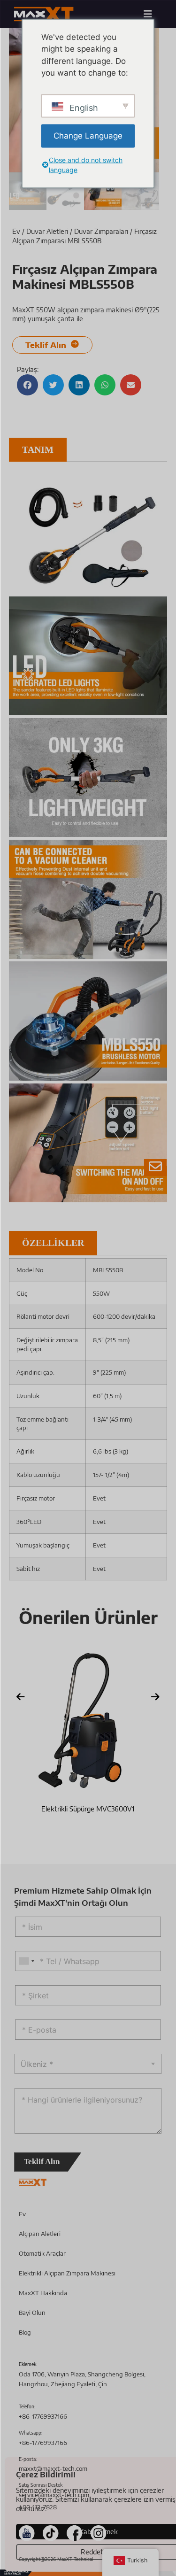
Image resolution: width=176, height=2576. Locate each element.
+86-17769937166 (43, 2416)
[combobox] (26, 1961)
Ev (16, 231)
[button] (27, 385)
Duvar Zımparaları (101, 231)
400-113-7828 (38, 2507)
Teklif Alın (42, 2162)
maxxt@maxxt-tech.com (53, 2468)
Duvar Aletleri (47, 231)
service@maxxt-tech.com (54, 2495)
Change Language (88, 135)
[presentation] (21, 1697)
